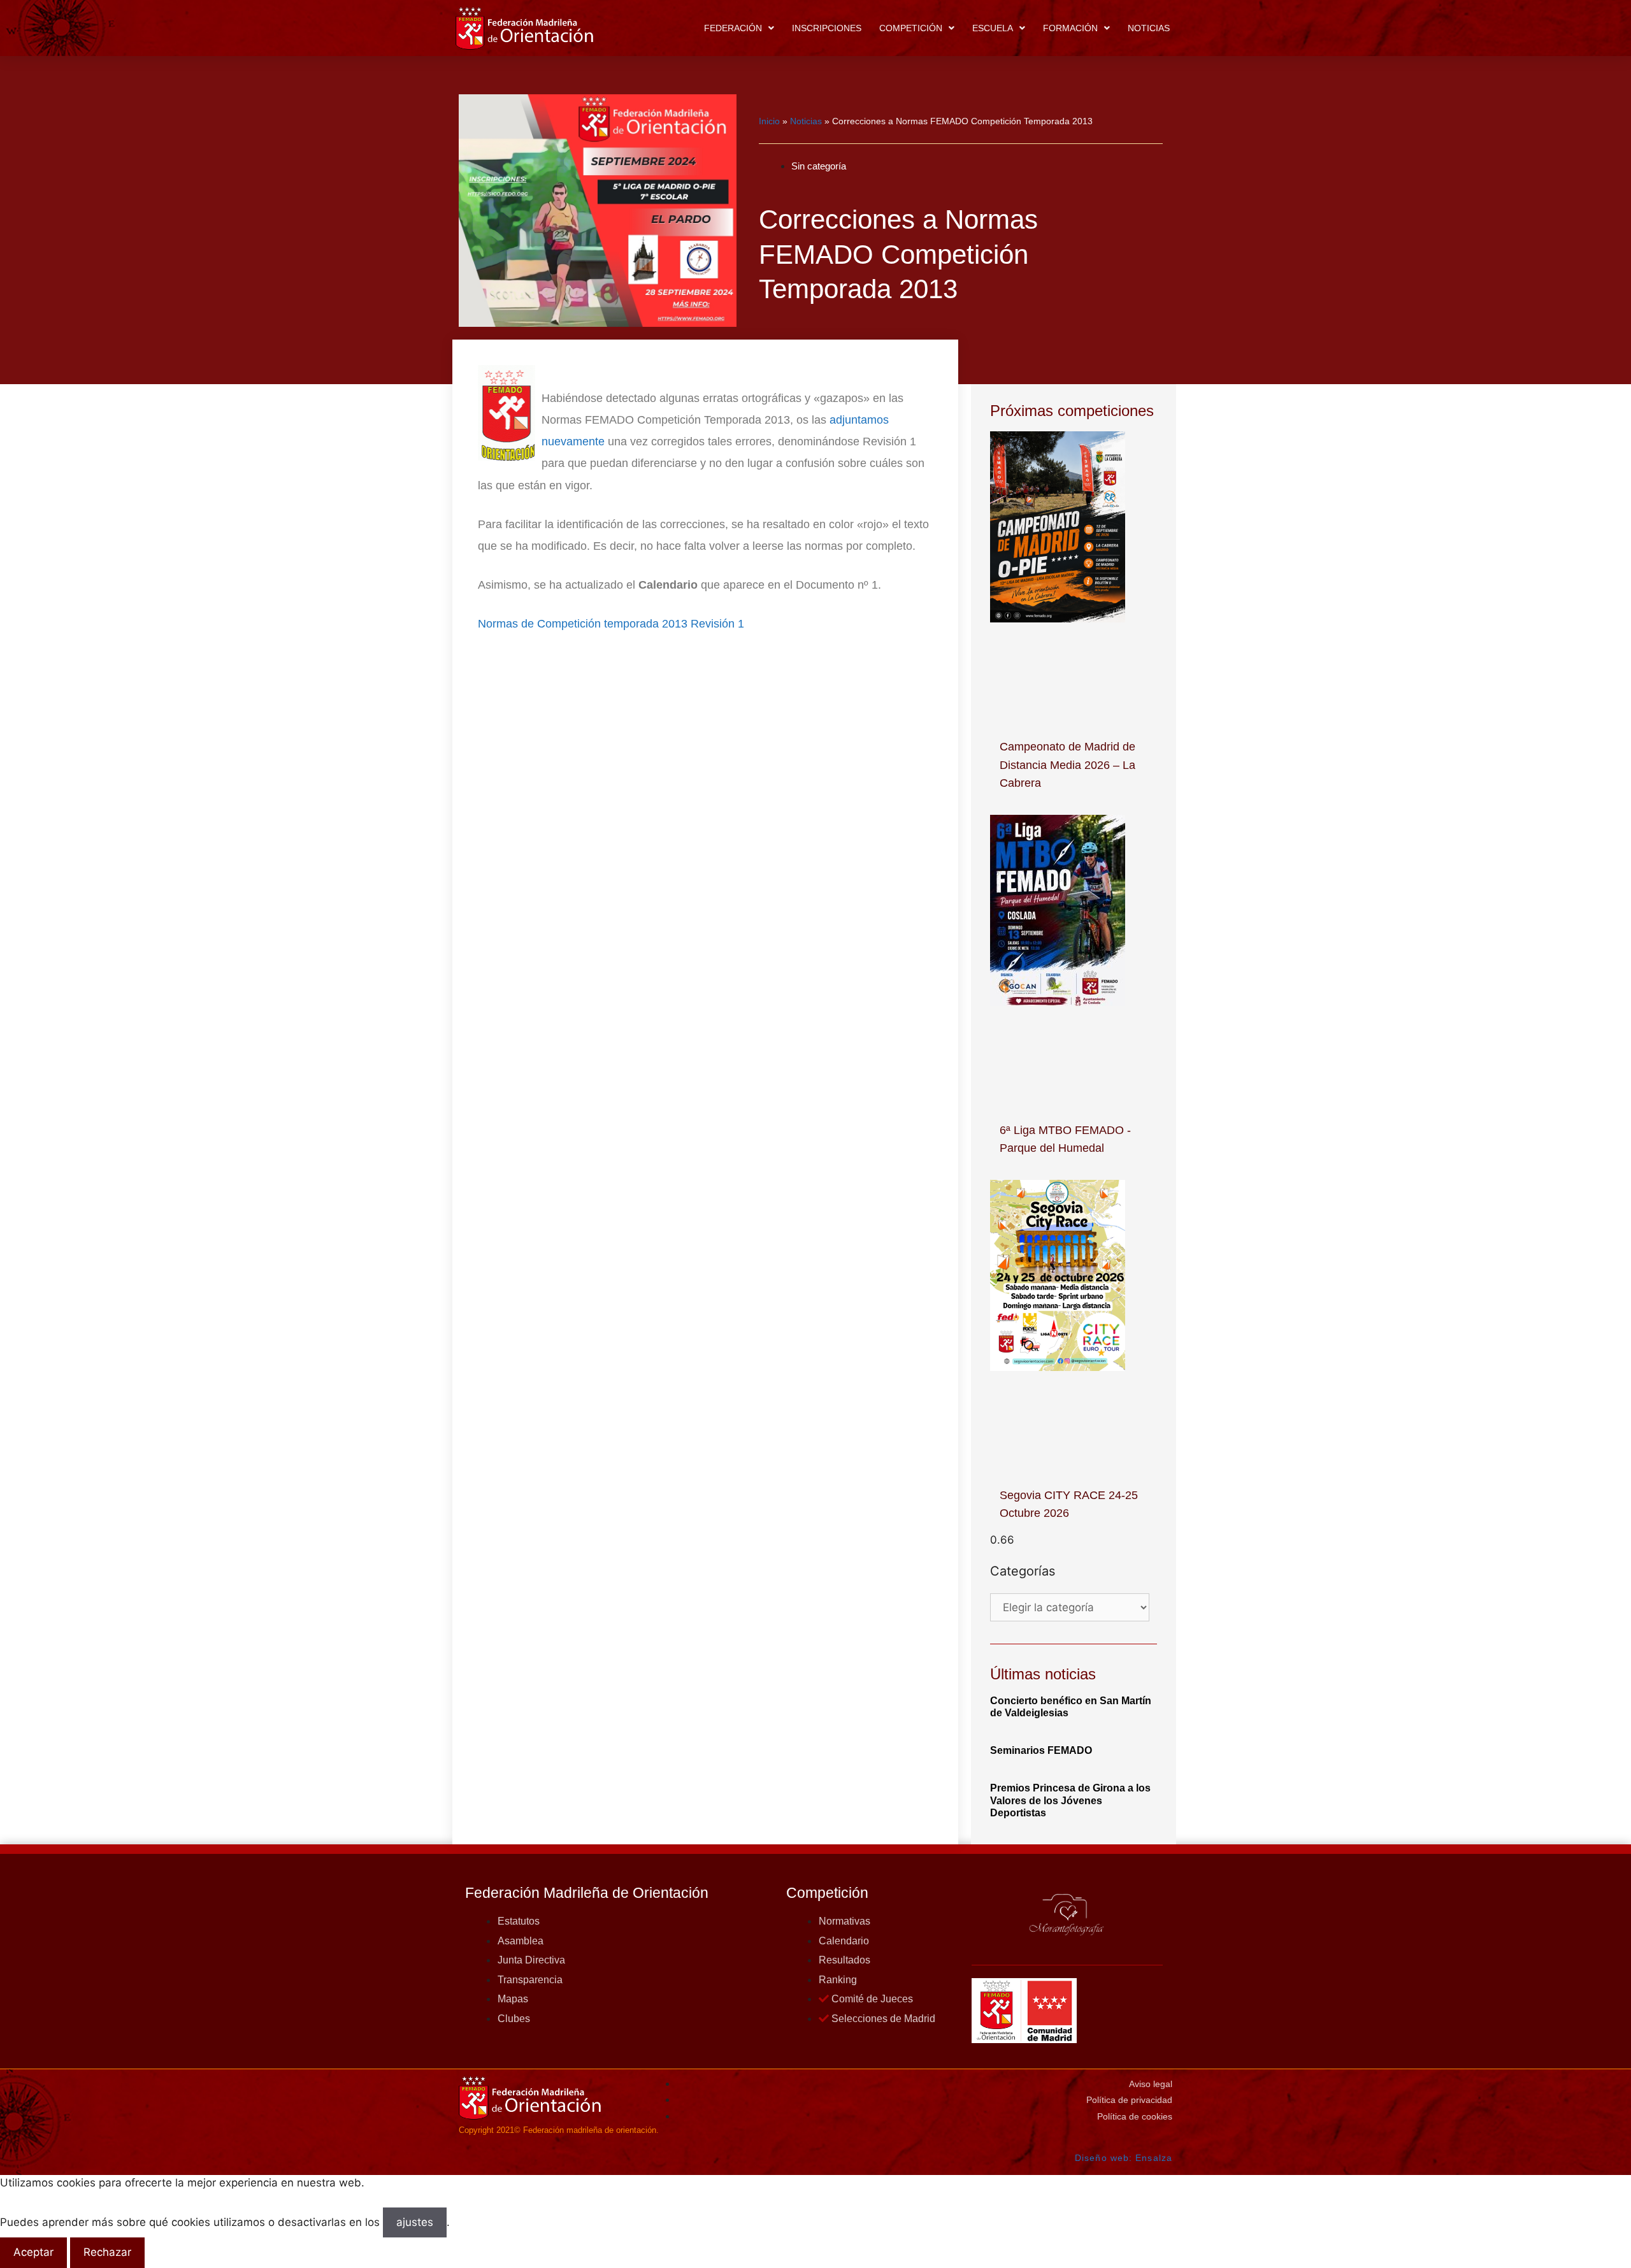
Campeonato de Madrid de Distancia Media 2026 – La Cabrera (1067, 765)
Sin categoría (819, 166)
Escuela (993, 28)
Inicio (769, 121)
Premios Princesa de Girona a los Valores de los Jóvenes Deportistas (1070, 1800)
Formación (1070, 28)
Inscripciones (827, 28)
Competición (911, 28)
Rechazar (107, 2252)
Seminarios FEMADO (1041, 1750)
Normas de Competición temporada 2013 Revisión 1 (611, 624)
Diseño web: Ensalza (1124, 2158)
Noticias (1149, 28)
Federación (733, 28)
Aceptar (33, 2252)
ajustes (415, 2222)
